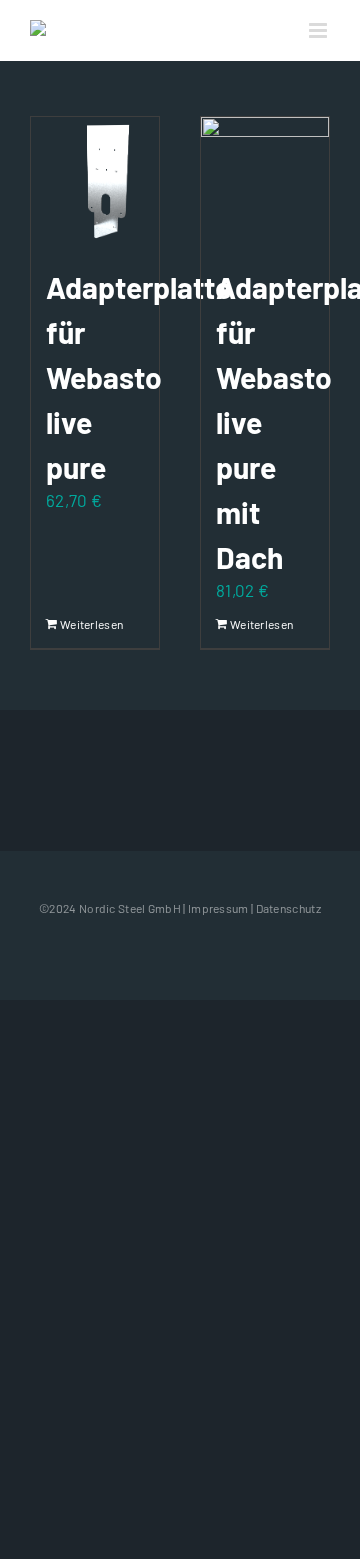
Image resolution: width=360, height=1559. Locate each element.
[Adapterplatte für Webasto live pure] (95, 181)
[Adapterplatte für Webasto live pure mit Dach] (265, 181)
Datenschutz (288, 908)
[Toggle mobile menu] (319, 30)
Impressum (218, 908)
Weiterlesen (77, 624)
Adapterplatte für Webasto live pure (138, 377)
